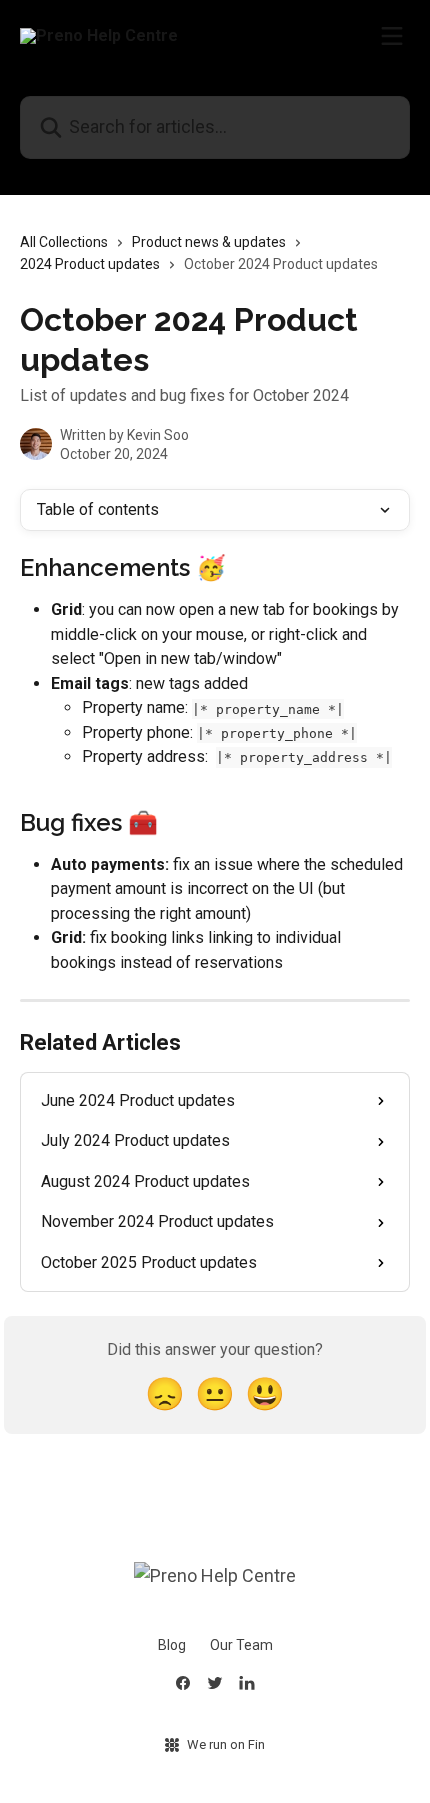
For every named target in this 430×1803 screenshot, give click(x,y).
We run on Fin (226, 1744)
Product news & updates (209, 242)
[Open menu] (392, 36)
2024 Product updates (90, 264)
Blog (172, 1645)
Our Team (241, 1645)
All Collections (64, 242)
